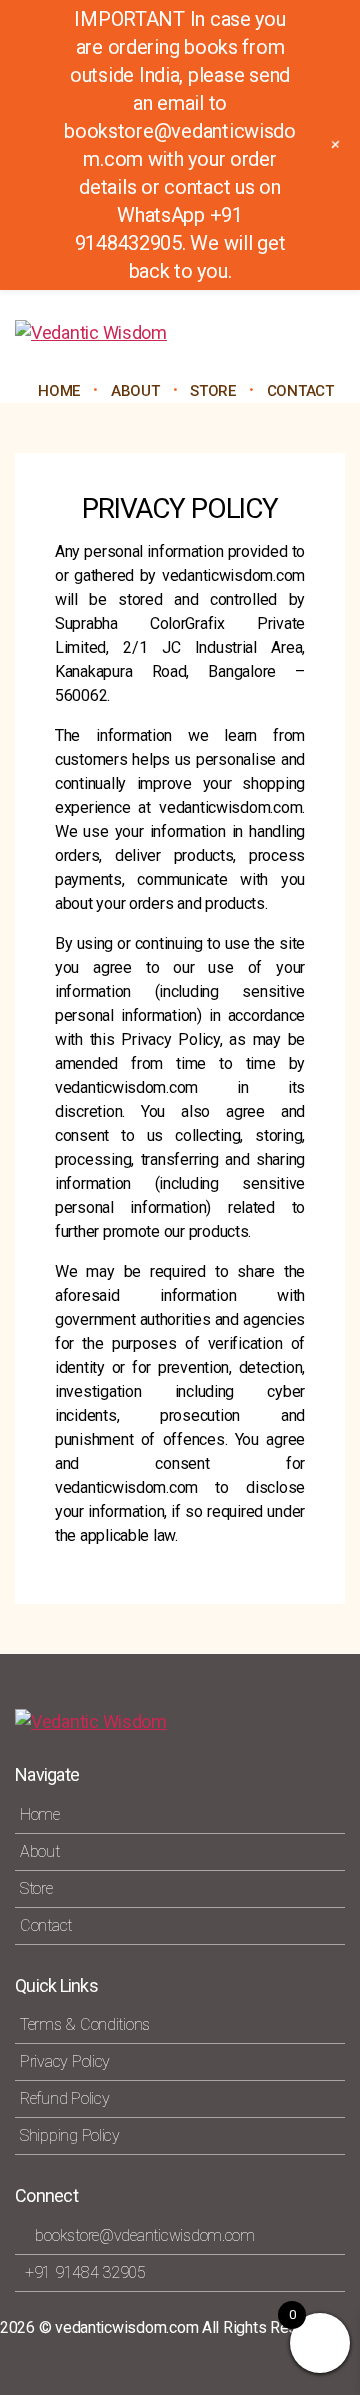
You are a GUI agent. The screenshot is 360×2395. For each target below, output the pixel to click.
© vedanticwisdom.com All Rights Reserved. (189, 2327)
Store (36, 1888)
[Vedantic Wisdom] (180, 333)
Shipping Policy (70, 2135)
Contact (300, 391)
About (135, 391)
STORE (213, 391)
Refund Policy (65, 2098)
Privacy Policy (65, 2061)
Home (59, 391)
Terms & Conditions (85, 2024)
